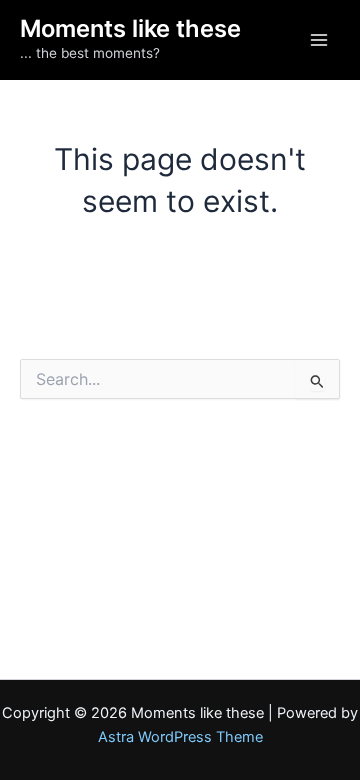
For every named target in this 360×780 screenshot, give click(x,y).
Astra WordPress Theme (180, 737)
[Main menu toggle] (319, 40)
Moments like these (130, 28)
